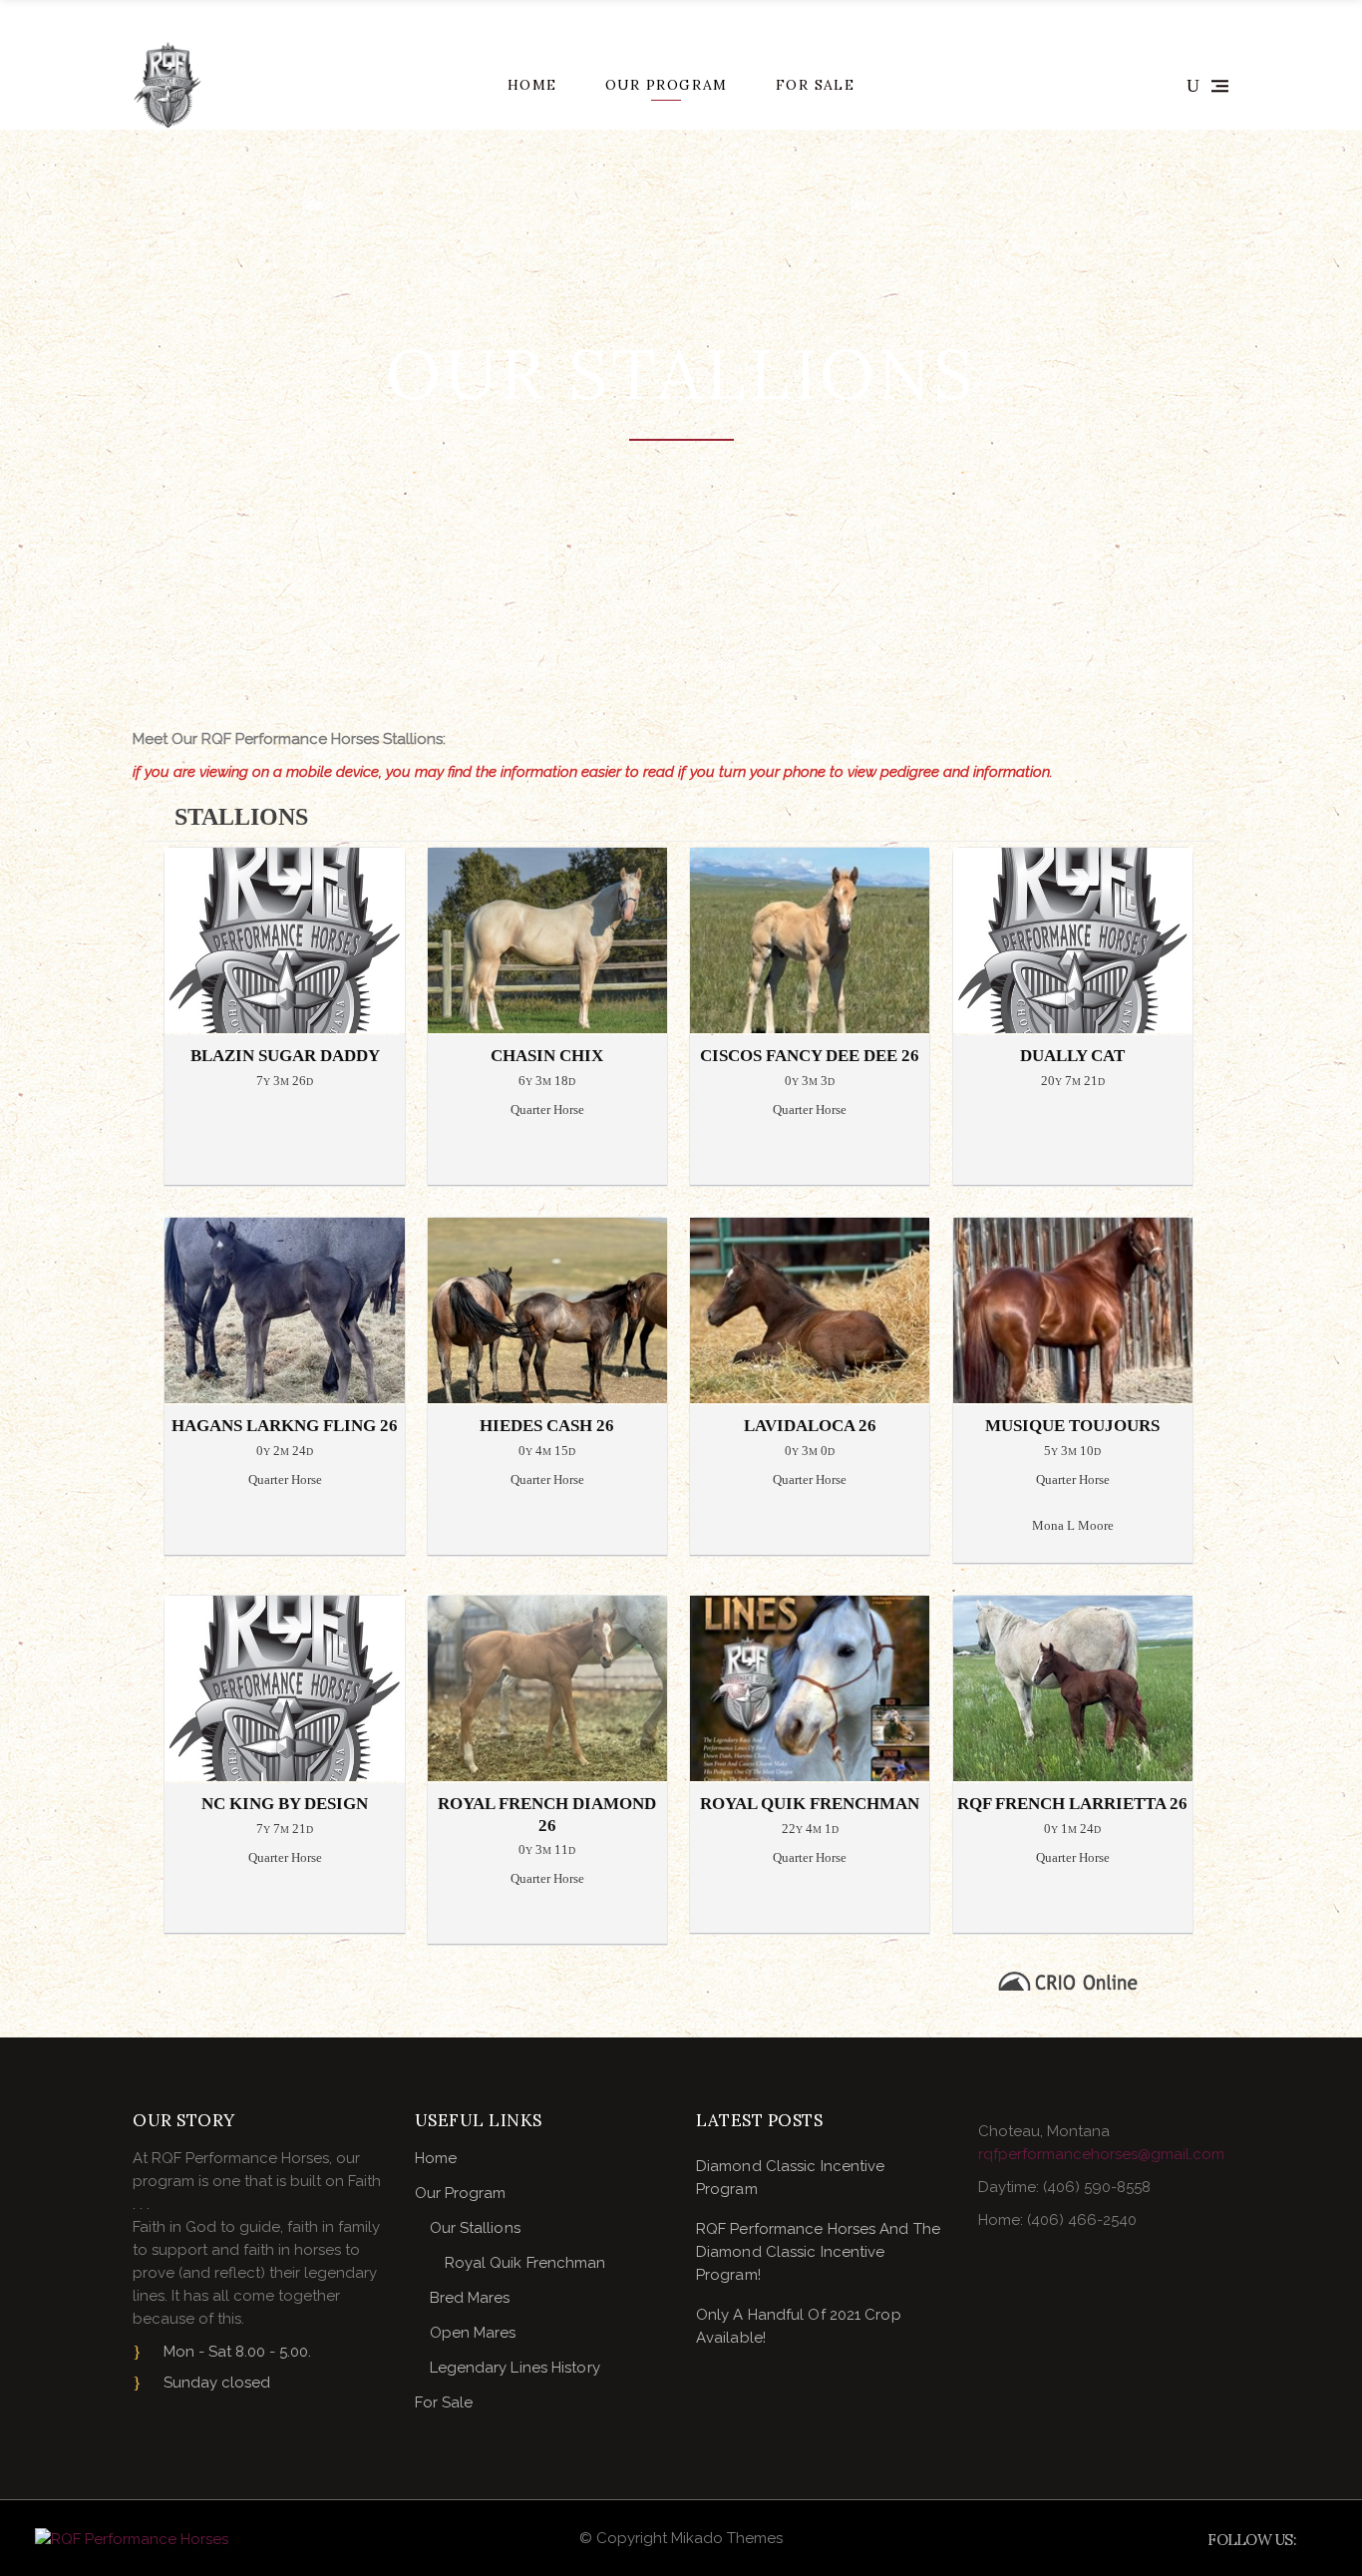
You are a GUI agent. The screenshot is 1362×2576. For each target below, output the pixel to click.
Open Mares (473, 2333)
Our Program (461, 2193)
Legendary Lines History (515, 2368)
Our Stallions (475, 2228)
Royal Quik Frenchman (525, 2263)
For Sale (444, 2402)
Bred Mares (470, 2298)
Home (436, 2158)
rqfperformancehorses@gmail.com (1101, 2154)
